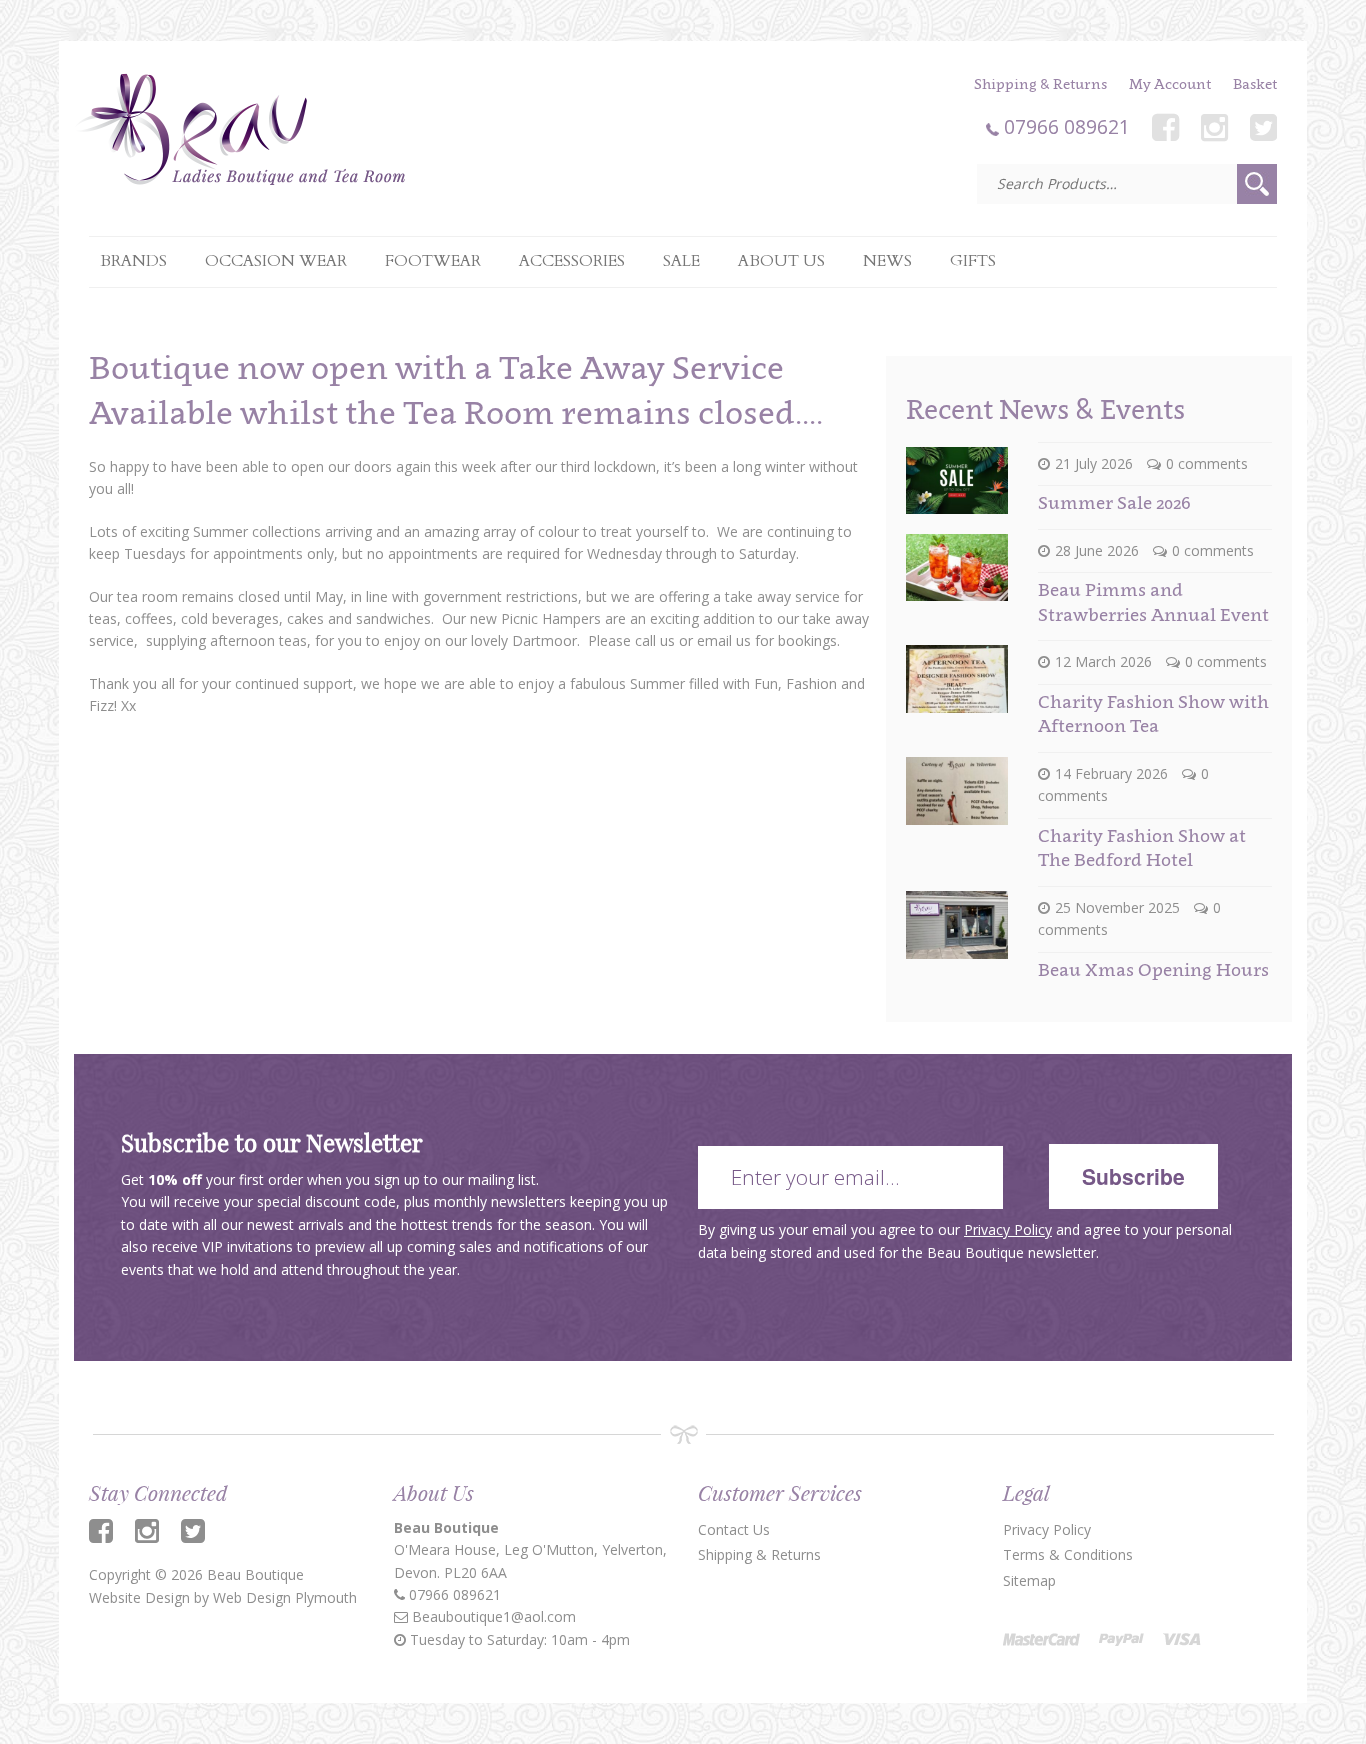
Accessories (572, 261)
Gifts (973, 261)
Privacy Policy (1008, 1229)
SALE (681, 261)
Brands (133, 261)
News (887, 261)
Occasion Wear (276, 261)
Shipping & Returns (1040, 83)
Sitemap (1029, 1580)
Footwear (433, 261)
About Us (781, 261)
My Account (1170, 83)
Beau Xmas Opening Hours (1153, 969)
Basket (1255, 83)
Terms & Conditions (1068, 1554)
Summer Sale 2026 (1114, 502)
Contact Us (734, 1529)
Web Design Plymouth (285, 1597)
